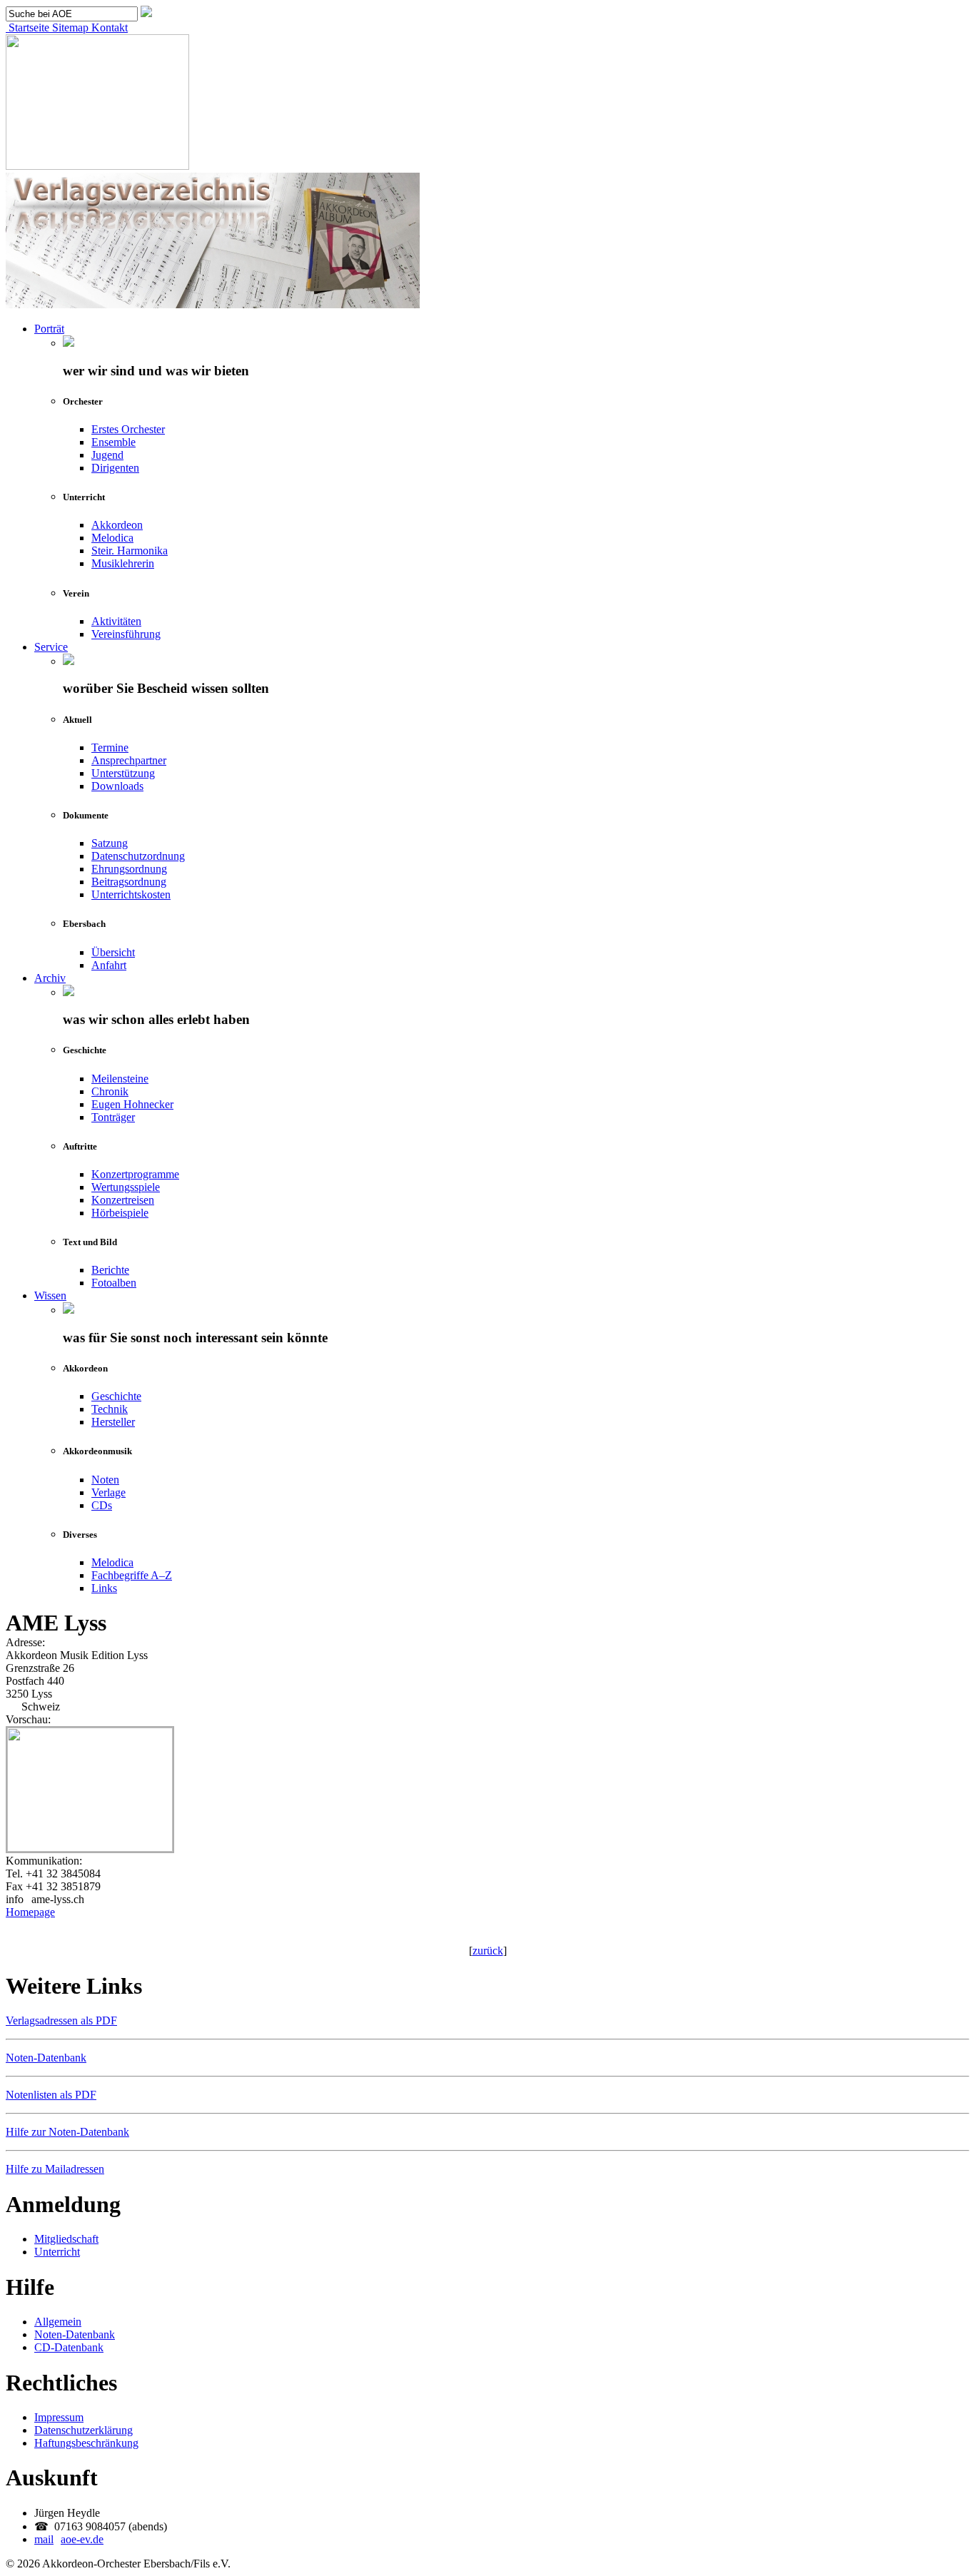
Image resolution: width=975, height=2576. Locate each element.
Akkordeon (117, 525)
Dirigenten (115, 468)
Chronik (110, 1091)
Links (104, 1588)
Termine (110, 747)
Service (51, 647)
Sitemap (69, 27)
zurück (488, 1951)
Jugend (107, 455)
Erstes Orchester (128, 429)
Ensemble (113, 442)
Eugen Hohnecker (132, 1104)
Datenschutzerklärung (84, 2430)
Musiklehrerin (123, 563)
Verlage (108, 1492)
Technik (110, 1409)
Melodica (112, 538)
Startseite (27, 27)
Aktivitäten (116, 621)
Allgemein (58, 2322)
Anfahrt (109, 965)
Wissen (50, 1295)
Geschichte (116, 1396)
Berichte (110, 1270)
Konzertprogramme (135, 1174)
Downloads (117, 786)
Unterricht (57, 2252)
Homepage (30, 1912)
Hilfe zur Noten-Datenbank (67, 2132)
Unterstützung (123, 773)
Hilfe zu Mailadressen (55, 2169)
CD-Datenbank (69, 2347)
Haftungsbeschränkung (86, 2443)
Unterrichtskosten (131, 894)
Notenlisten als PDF (51, 2095)
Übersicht (113, 952)
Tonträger (113, 1117)
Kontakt (108, 27)
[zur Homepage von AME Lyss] (90, 1848)
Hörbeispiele (120, 1213)
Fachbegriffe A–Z (132, 1575)
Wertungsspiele (126, 1187)
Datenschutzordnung (138, 856)
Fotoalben (114, 1283)
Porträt (49, 329)
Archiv (50, 978)
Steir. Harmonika (130, 551)
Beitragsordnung (129, 882)
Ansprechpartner (129, 760)
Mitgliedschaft (66, 2239)
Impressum (59, 2417)
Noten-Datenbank (46, 2058)
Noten (105, 1480)
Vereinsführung (126, 634)
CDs (102, 1505)
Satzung (110, 843)
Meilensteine (120, 1079)
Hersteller (113, 1422)
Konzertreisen (123, 1200)
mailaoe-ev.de (69, 2539)
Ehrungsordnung (129, 869)
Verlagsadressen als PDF (61, 2020)
